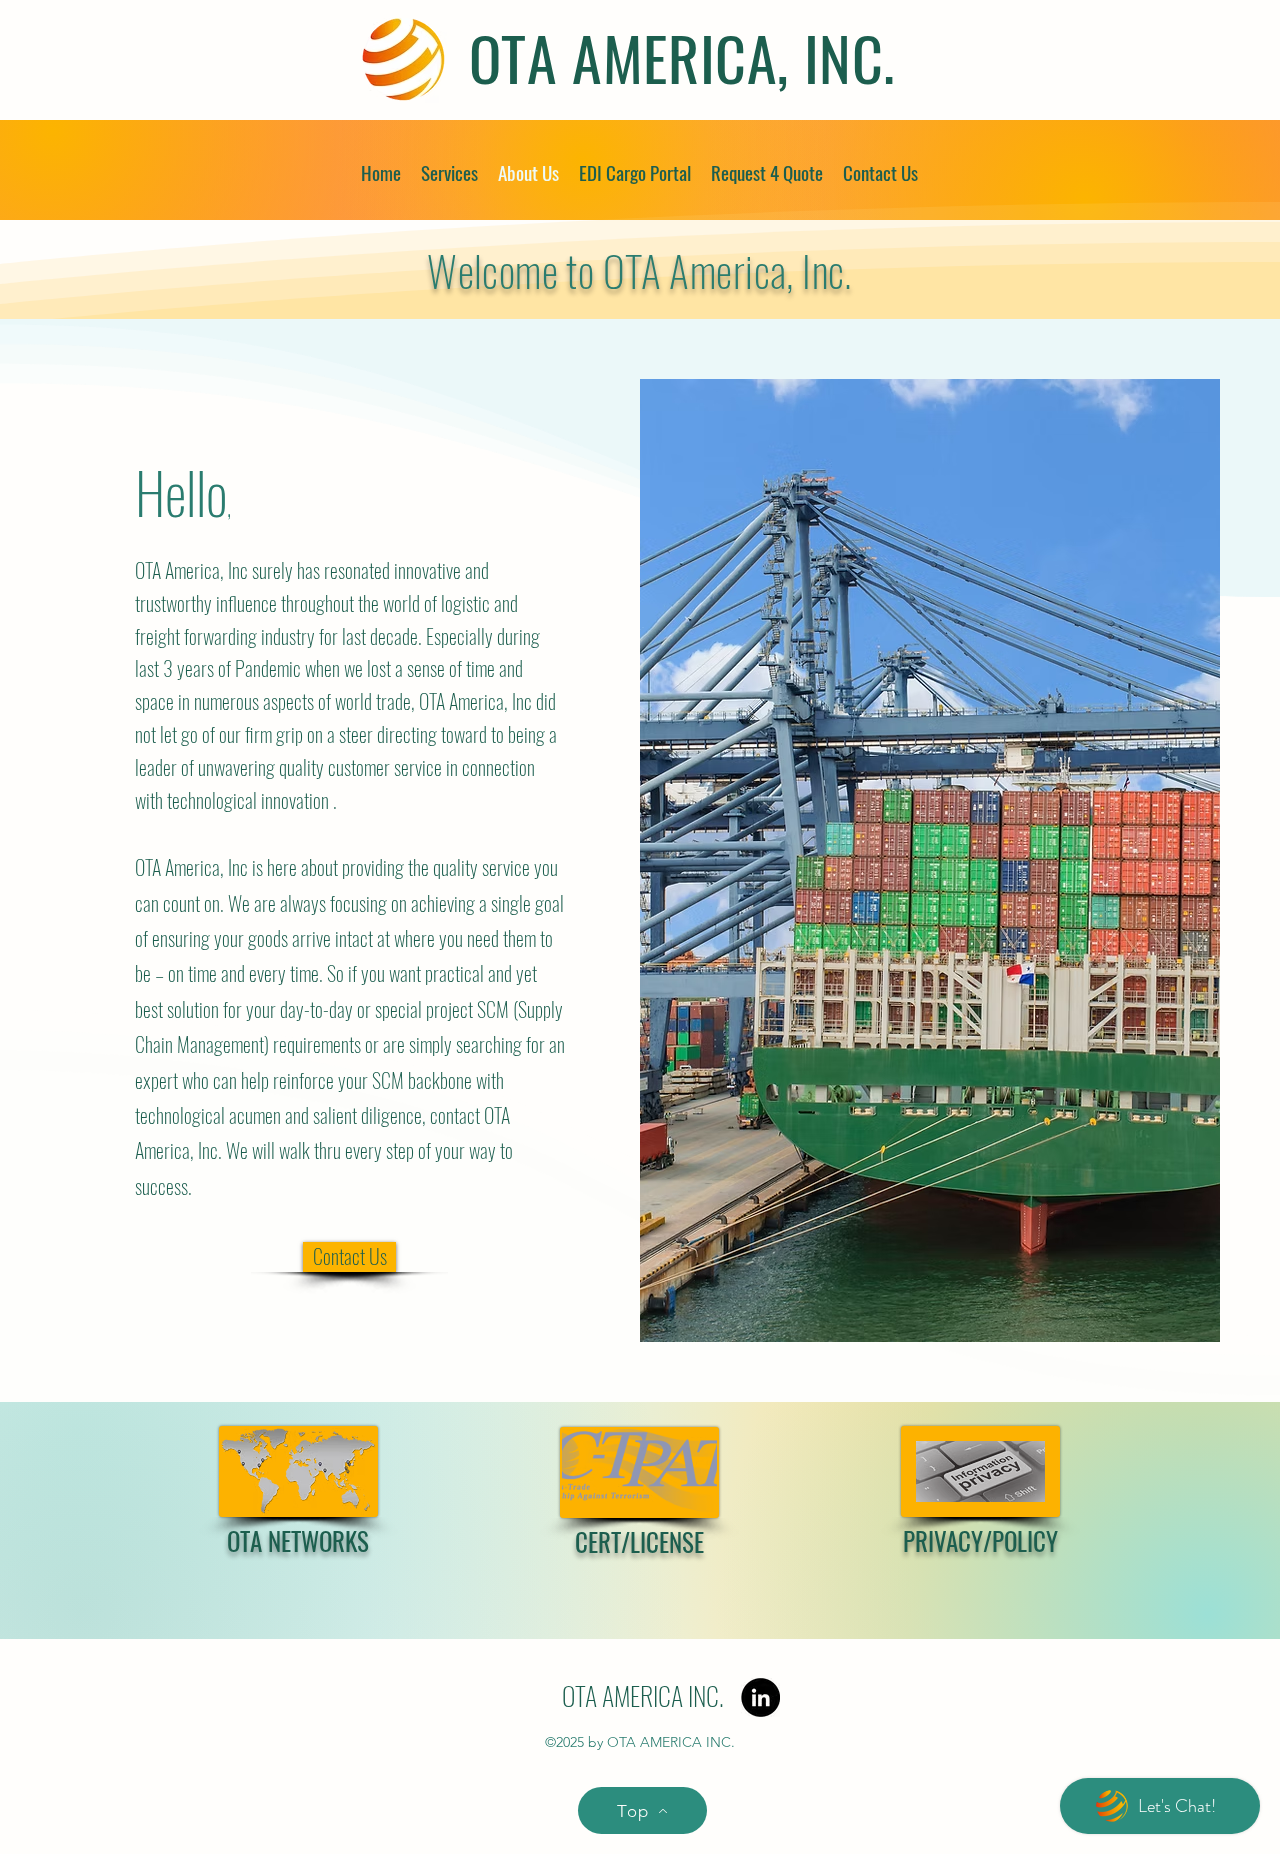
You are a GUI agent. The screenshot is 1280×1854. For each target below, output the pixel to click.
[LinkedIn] (760, 1697)
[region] (299, 1534)
